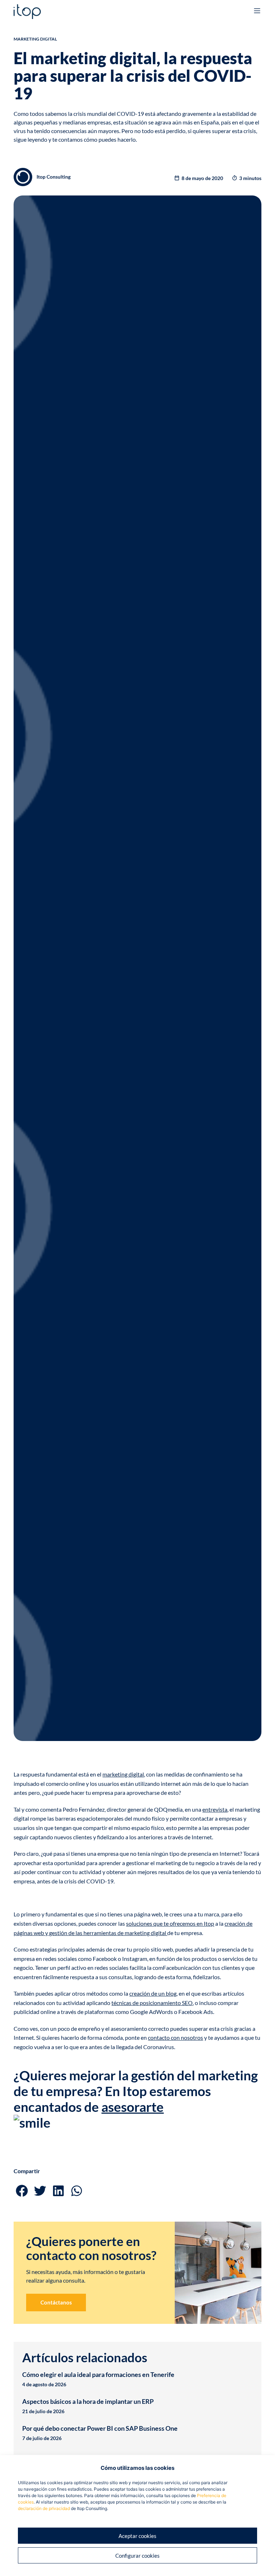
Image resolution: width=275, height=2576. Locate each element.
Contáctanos (56, 2302)
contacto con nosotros (175, 2037)
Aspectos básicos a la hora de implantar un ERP (88, 2401)
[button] (22, 2191)
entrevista (215, 1809)
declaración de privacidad (44, 2508)
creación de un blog (153, 1993)
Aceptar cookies (137, 2536)
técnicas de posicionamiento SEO (152, 2003)
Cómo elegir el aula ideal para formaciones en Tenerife (98, 2374)
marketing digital (123, 1774)
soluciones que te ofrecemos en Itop (170, 1923)
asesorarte (132, 2107)
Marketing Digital (35, 39)
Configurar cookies (137, 2556)
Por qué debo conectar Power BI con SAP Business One (100, 2428)
